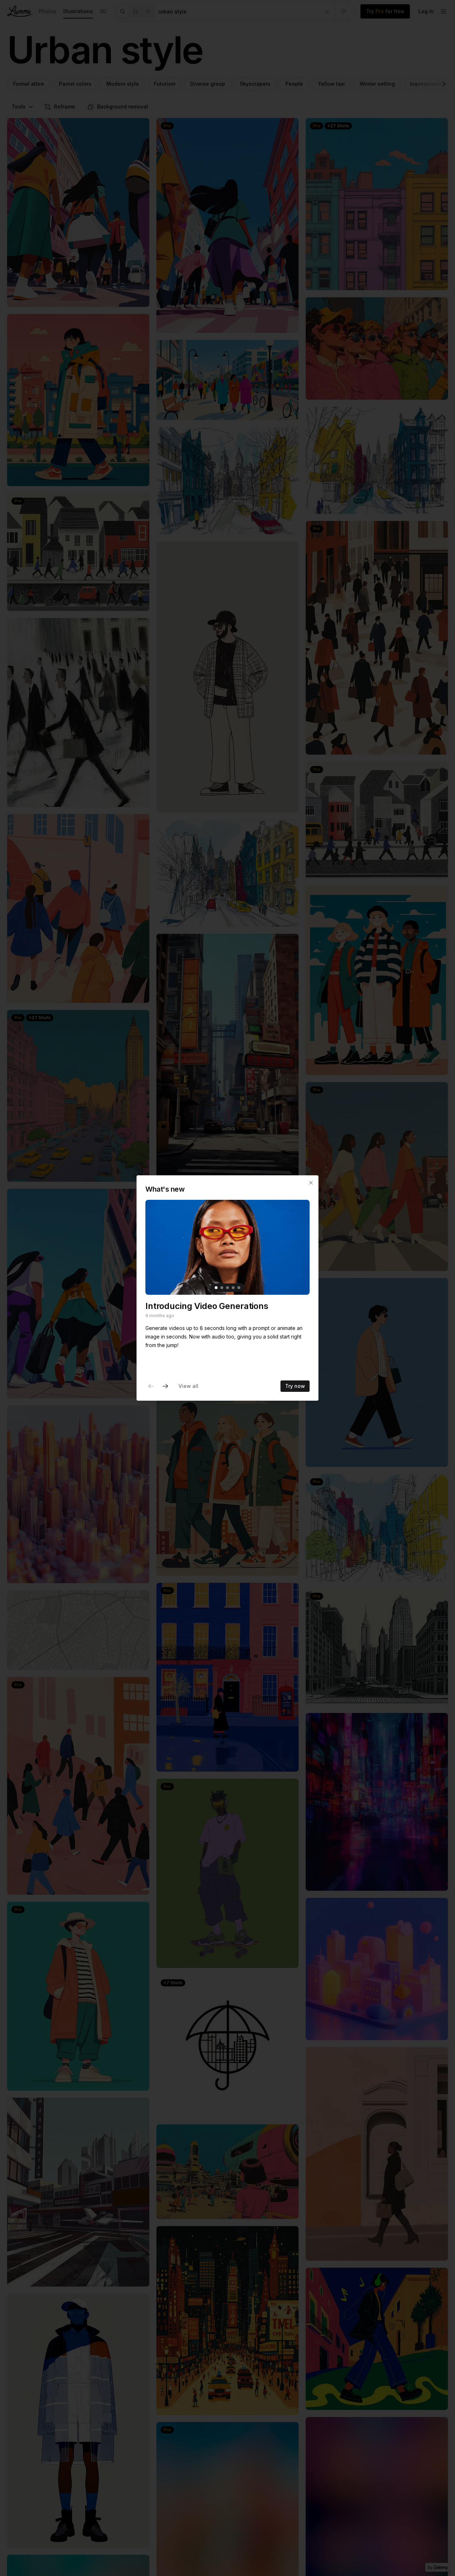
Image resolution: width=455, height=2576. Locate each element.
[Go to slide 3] (227, 1288)
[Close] (311, 1183)
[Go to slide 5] (239, 1288)
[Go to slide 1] (216, 1288)
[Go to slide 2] (222, 1288)
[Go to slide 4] (233, 1288)
